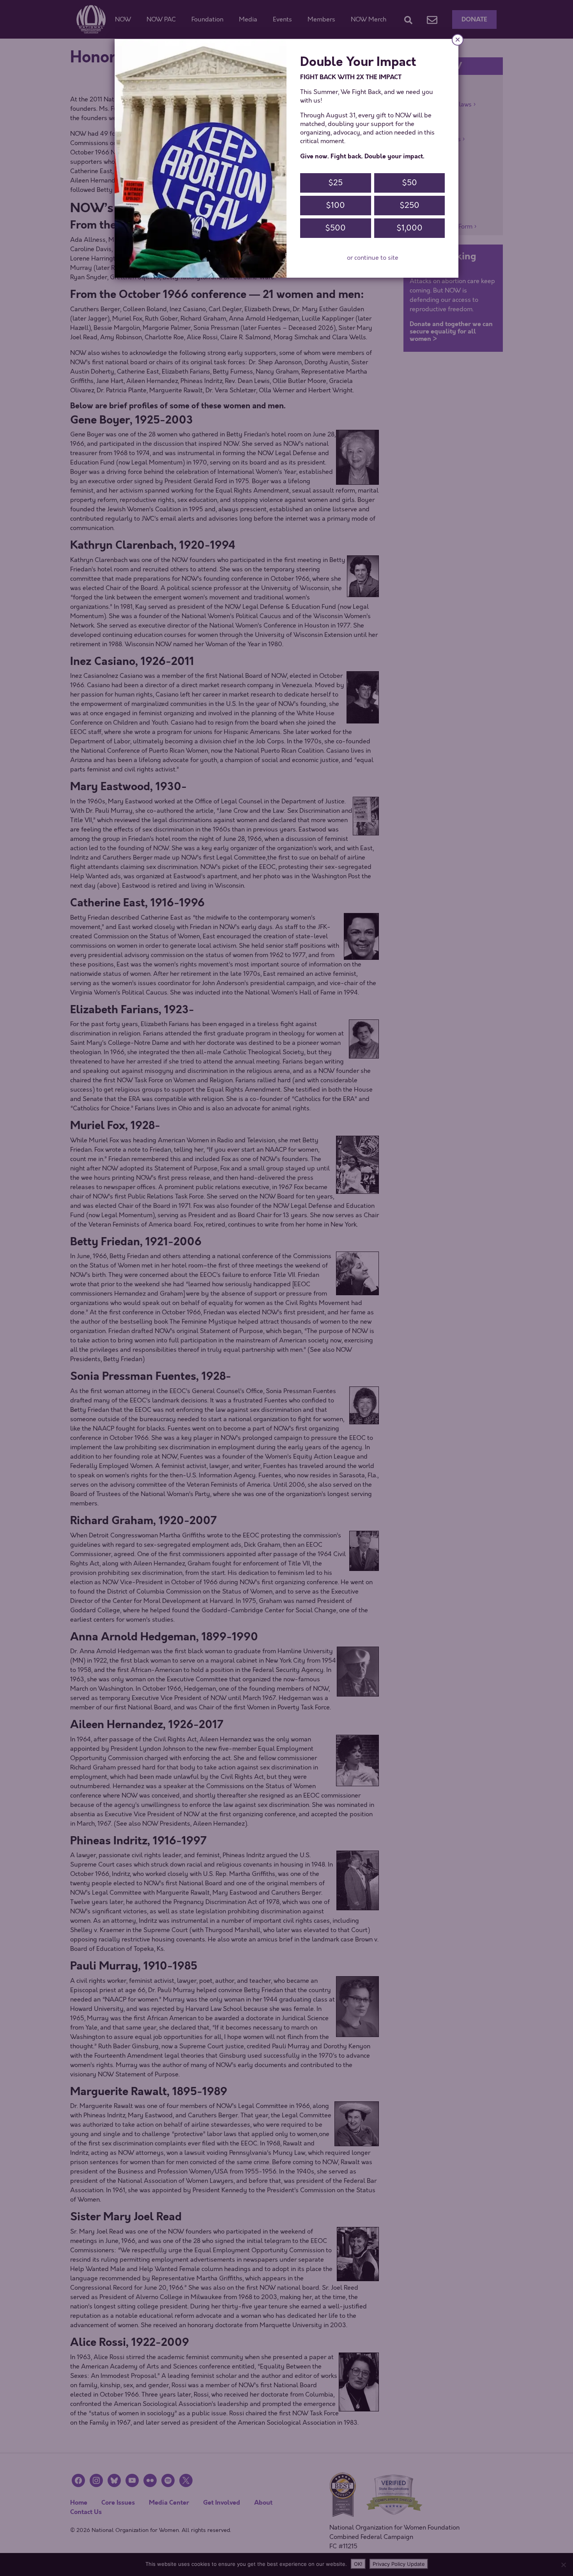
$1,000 (409, 228)
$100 (335, 205)
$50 (409, 183)
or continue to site (373, 258)
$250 (409, 205)
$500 (335, 228)
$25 (335, 183)
